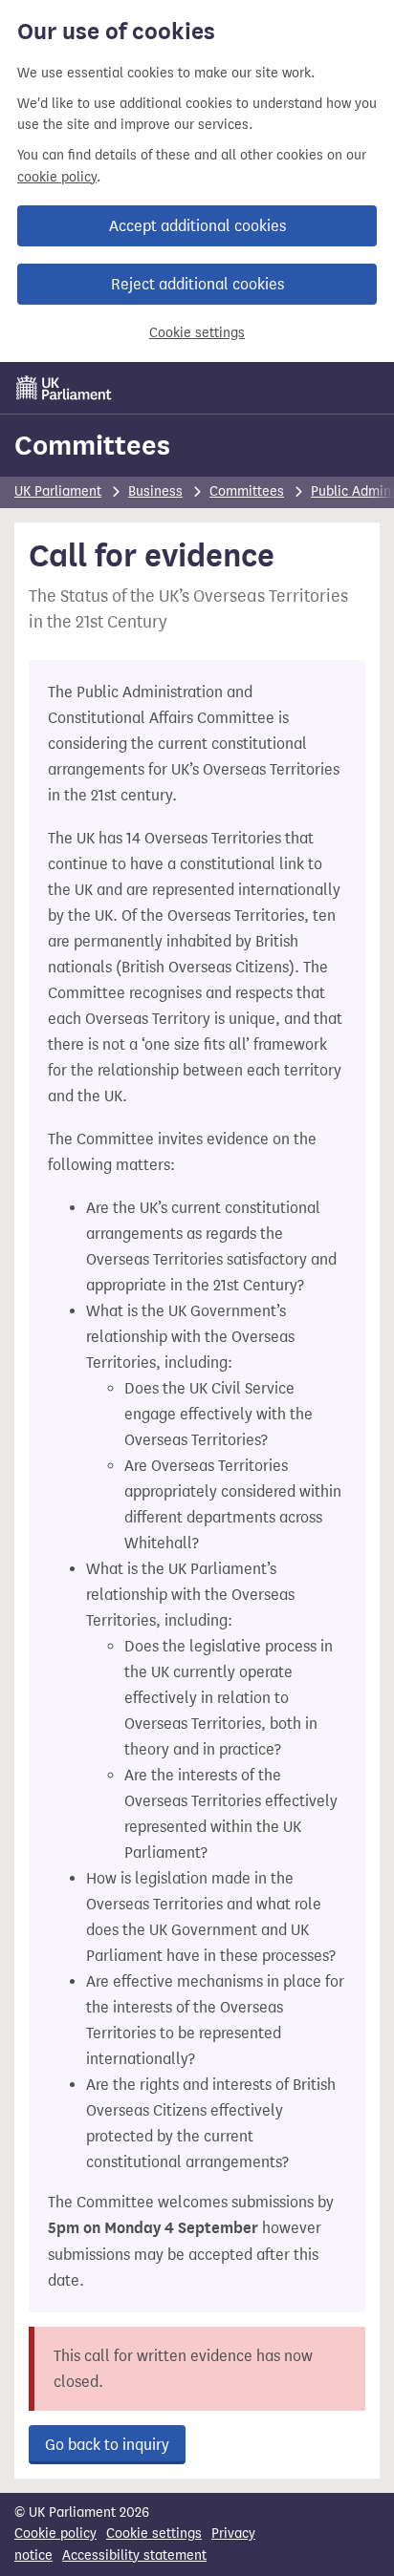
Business (155, 491)
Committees (92, 445)
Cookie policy (55, 2533)
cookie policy (57, 177)
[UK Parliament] (64, 388)
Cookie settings (197, 333)
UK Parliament (58, 491)
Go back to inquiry (107, 2445)
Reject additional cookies (197, 284)
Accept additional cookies (197, 226)
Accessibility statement (134, 2555)
